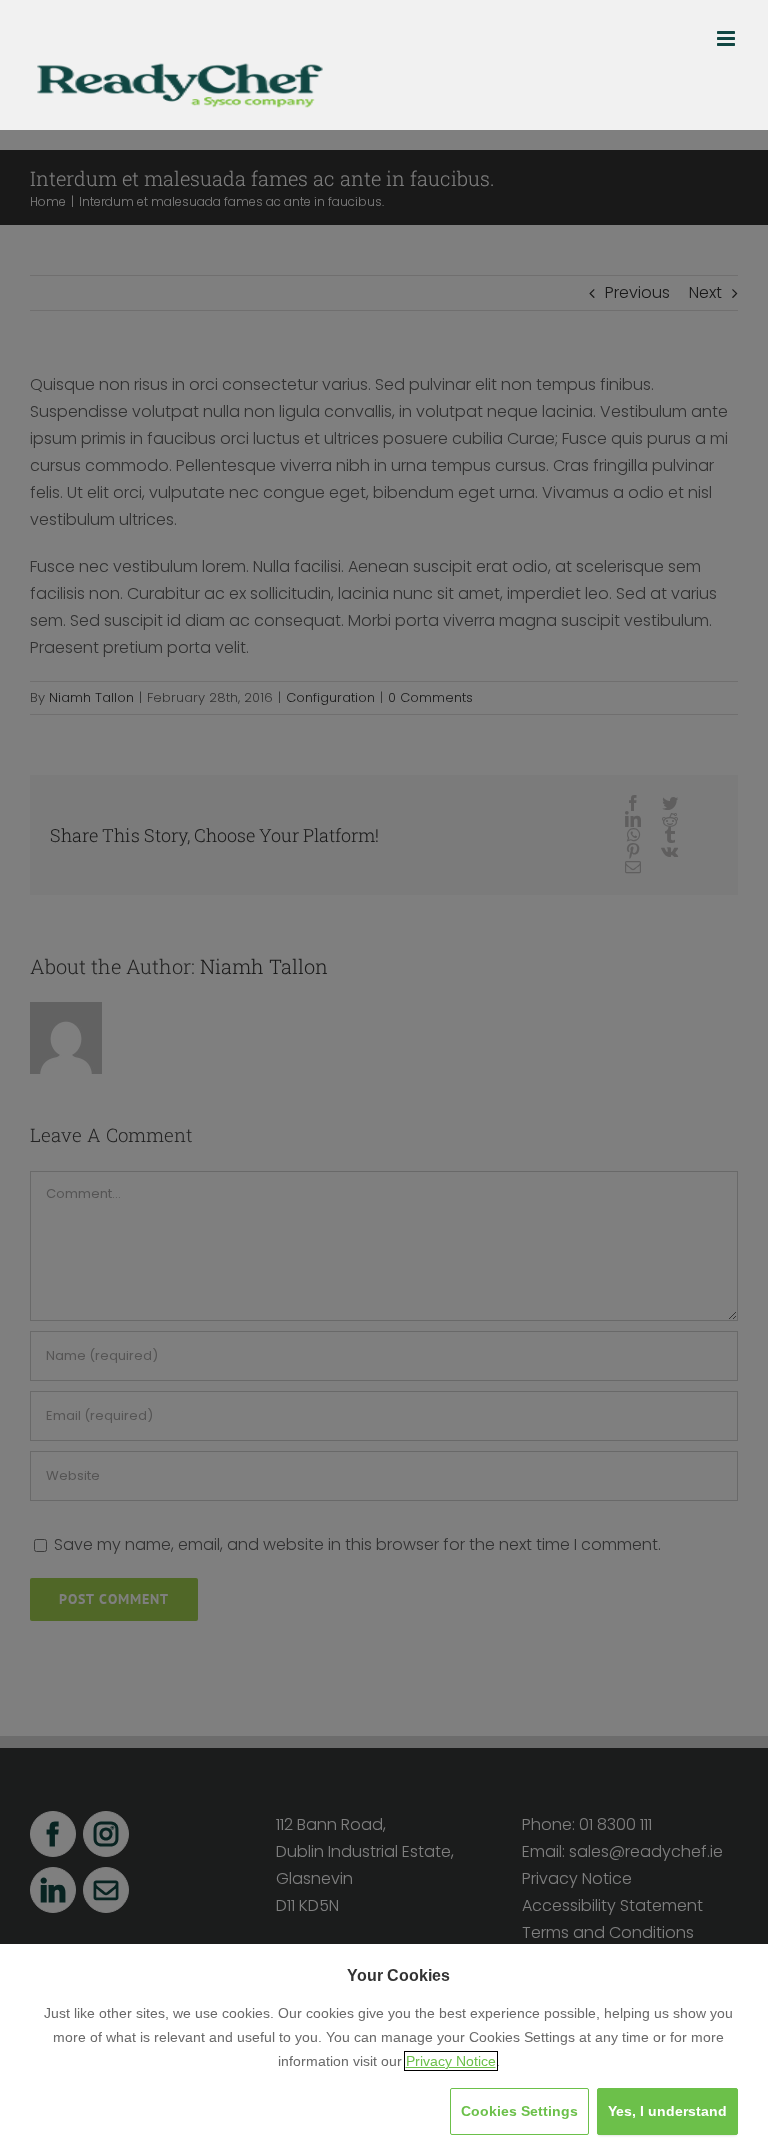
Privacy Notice (451, 2061)
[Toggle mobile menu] (727, 38)
